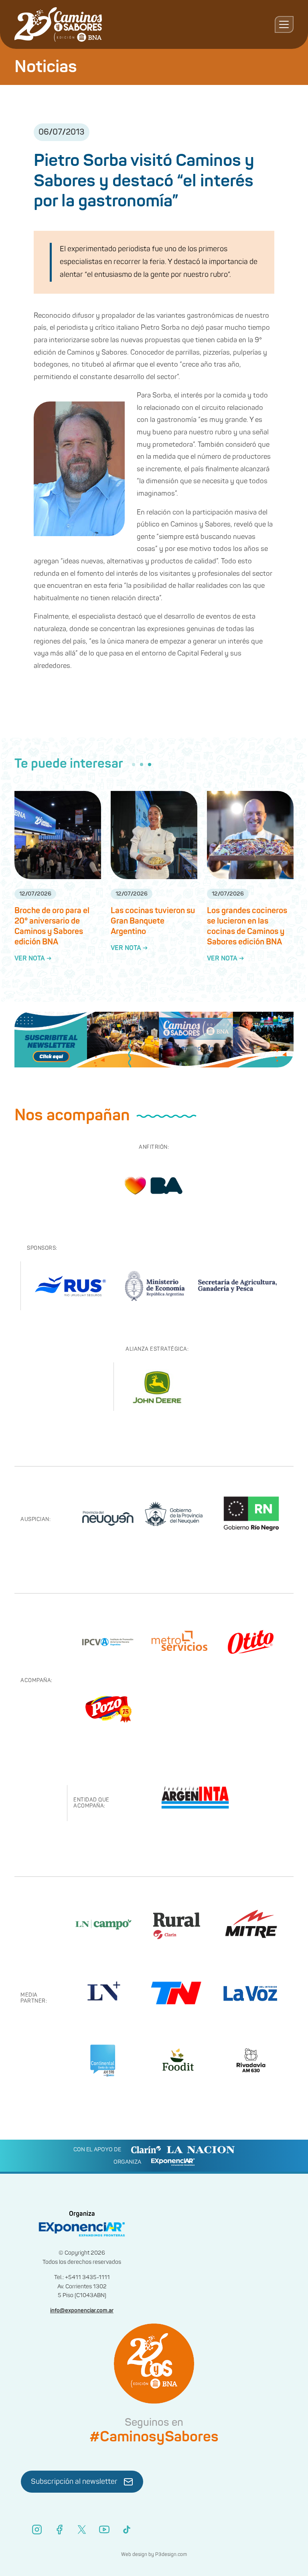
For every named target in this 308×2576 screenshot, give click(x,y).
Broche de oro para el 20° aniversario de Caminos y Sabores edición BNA (52, 926)
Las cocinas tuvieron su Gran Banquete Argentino (153, 921)
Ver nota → (33, 958)
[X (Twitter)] (82, 2530)
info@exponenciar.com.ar (82, 2311)
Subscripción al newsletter (74, 2482)
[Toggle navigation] (284, 24)
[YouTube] (104, 2530)
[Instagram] (37, 2530)
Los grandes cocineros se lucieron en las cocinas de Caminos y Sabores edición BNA (247, 926)
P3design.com (171, 2555)
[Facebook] (59, 2530)
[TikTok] (127, 2530)
